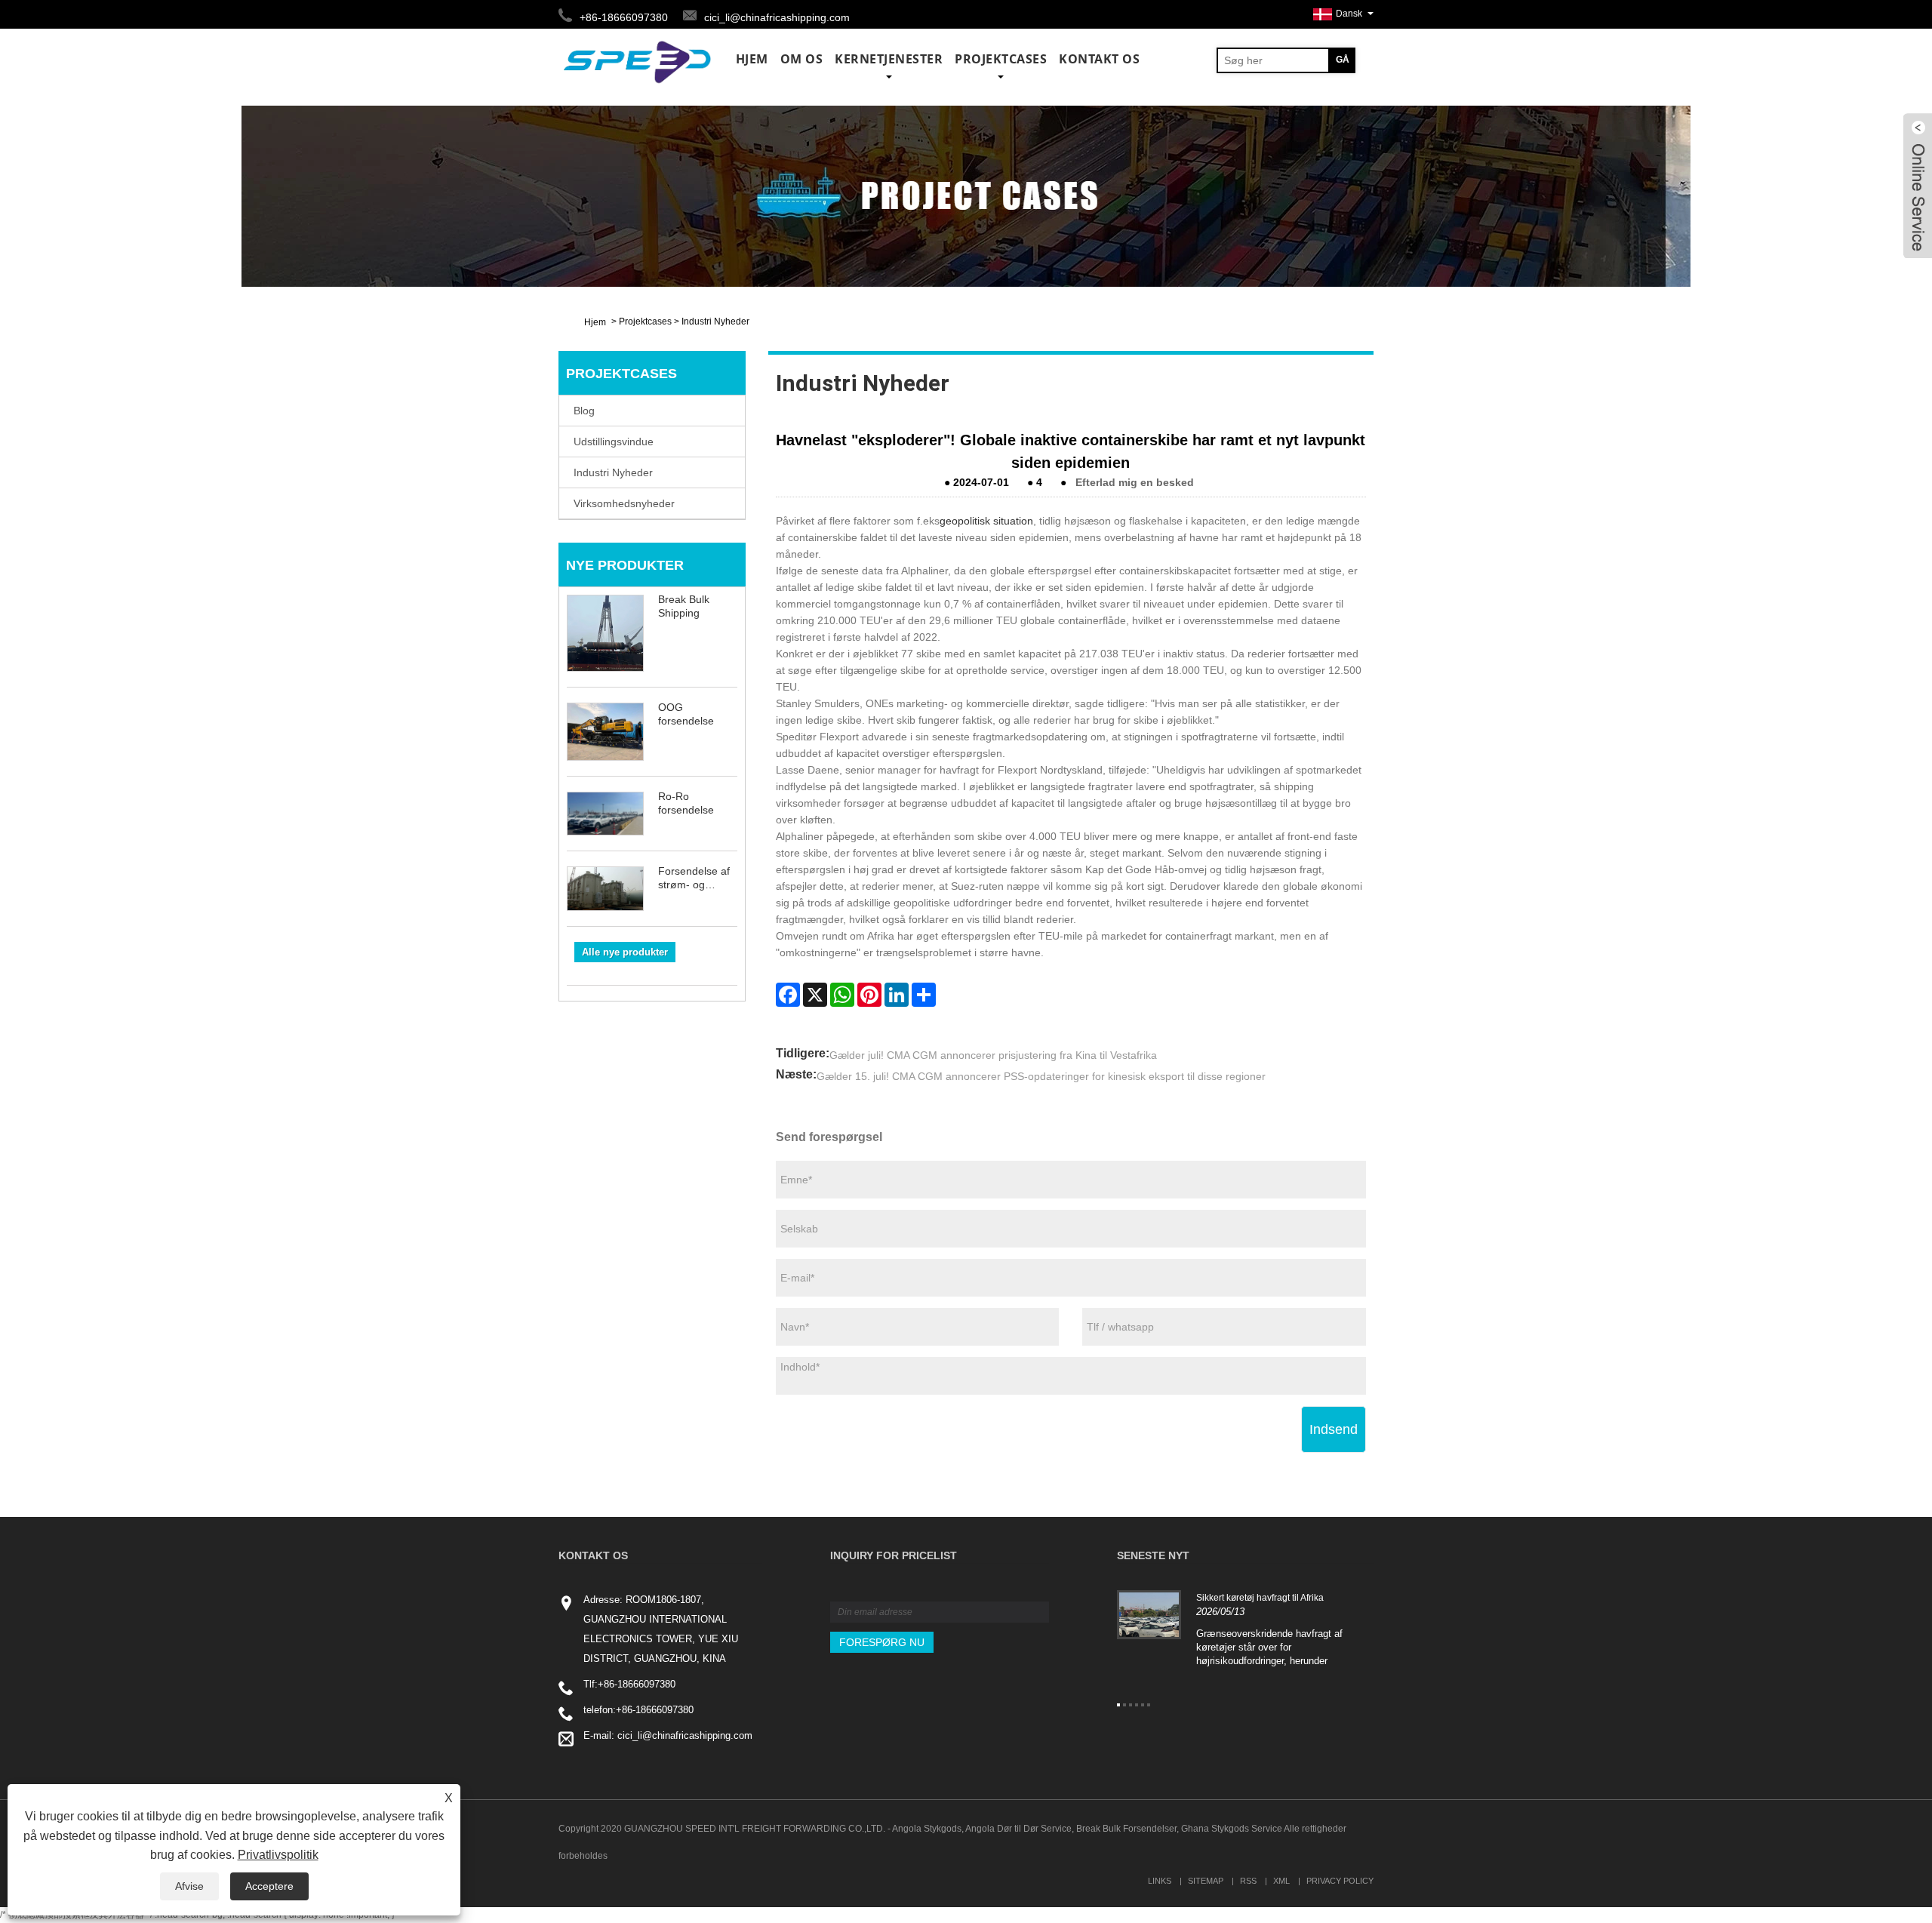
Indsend (1334, 1429)
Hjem (752, 59)
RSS (1248, 1881)
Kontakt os (1099, 59)
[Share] (924, 995)
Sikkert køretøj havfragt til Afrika (1260, 1598)
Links (1160, 1881)
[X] (815, 995)
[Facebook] (788, 995)
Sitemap (1206, 1881)
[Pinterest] (869, 995)
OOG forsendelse (686, 714)
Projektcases (1001, 59)
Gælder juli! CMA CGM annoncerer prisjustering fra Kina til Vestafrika (993, 1055)
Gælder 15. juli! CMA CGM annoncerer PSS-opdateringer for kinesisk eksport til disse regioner (1041, 1076)
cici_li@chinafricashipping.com (777, 17)
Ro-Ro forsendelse (686, 803)
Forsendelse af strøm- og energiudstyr (694, 878)
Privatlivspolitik (278, 1855)
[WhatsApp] (842, 995)
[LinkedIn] (897, 995)
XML (1281, 1881)
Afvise (189, 1886)
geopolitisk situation (986, 521)
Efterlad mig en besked (1135, 482)
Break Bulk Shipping (684, 606)
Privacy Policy (1340, 1881)
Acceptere (269, 1886)
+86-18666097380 (637, 1684)
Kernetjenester (889, 59)
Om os (802, 59)
